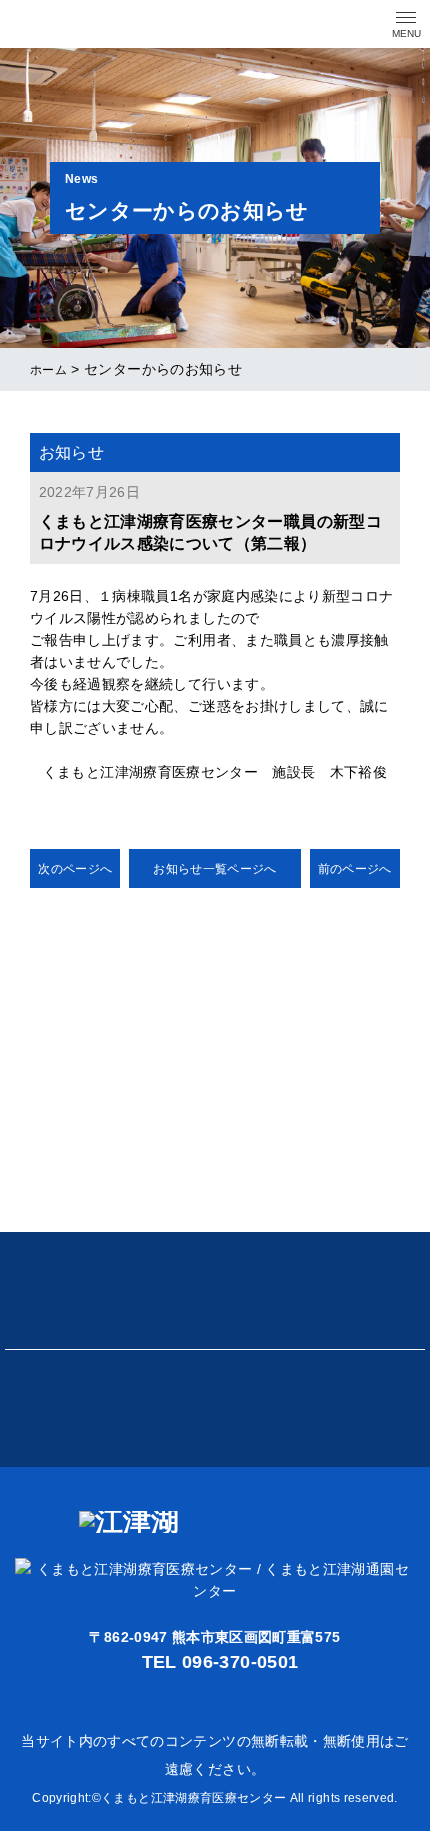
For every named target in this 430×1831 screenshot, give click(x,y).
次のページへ (75, 869)
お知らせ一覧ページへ (215, 869)
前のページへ (355, 869)
